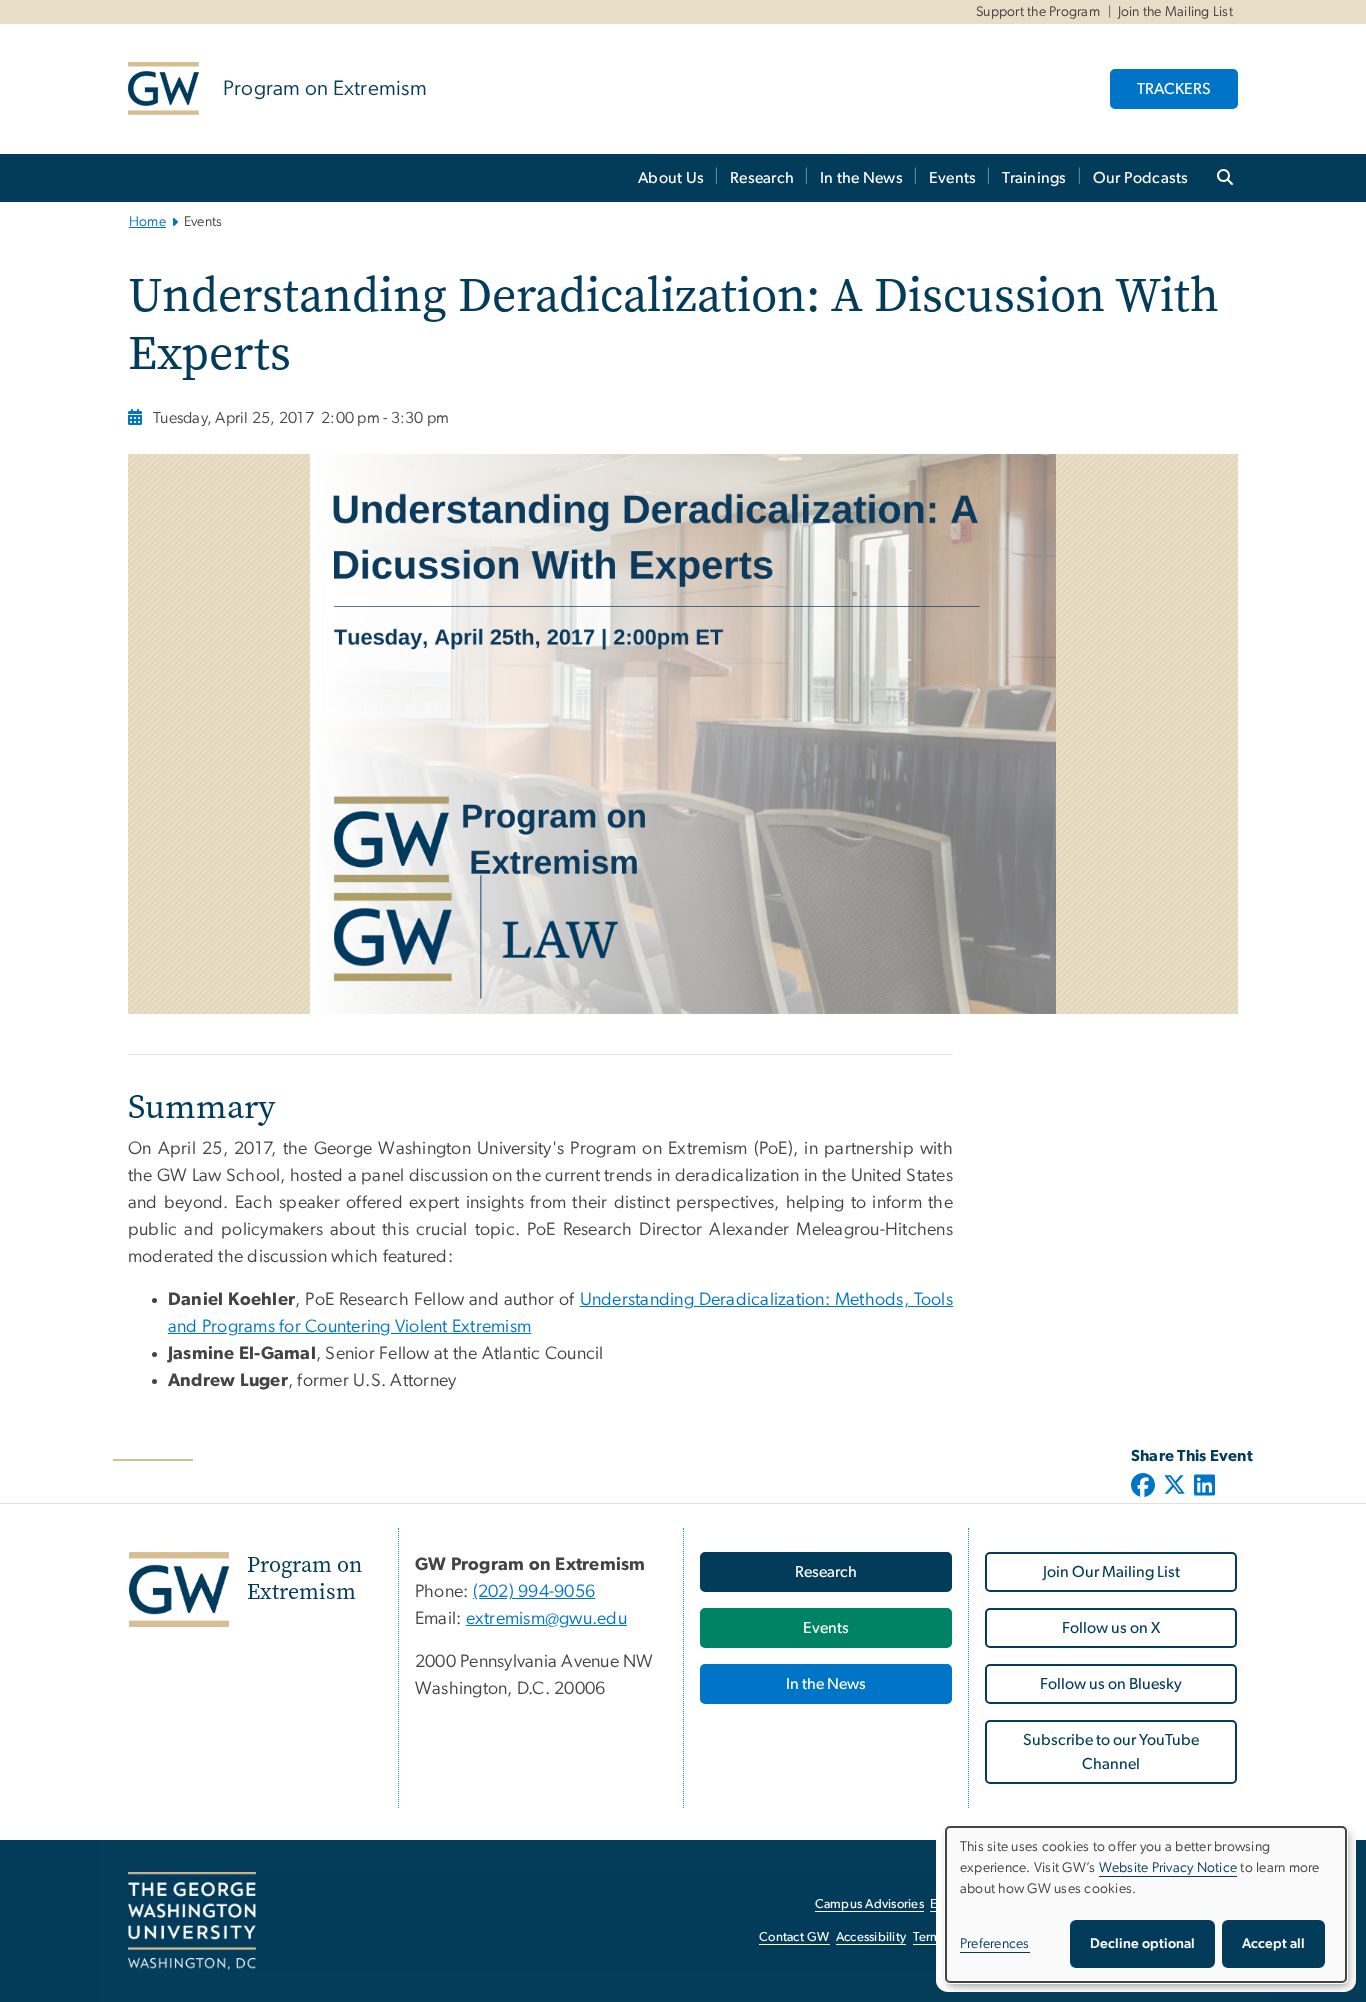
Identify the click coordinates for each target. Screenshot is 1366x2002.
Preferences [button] (995, 1944)
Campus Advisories (869, 1904)
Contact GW (794, 1937)
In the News (861, 178)
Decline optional (1142, 1944)
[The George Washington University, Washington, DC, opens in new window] (192, 1921)
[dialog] (1146, 1904)
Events (953, 178)
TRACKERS (1174, 89)
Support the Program (1038, 12)
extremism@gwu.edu (546, 1619)
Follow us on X (1111, 1628)
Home (147, 222)
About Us (671, 178)
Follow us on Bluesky (1111, 1684)
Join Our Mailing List (1111, 1572)
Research (762, 178)
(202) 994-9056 (534, 1592)
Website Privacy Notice (1168, 1868)
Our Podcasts (1141, 178)
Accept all (1273, 1944)
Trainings (1034, 178)
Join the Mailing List (1175, 12)
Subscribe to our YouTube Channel (1111, 1752)
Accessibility (871, 1937)
